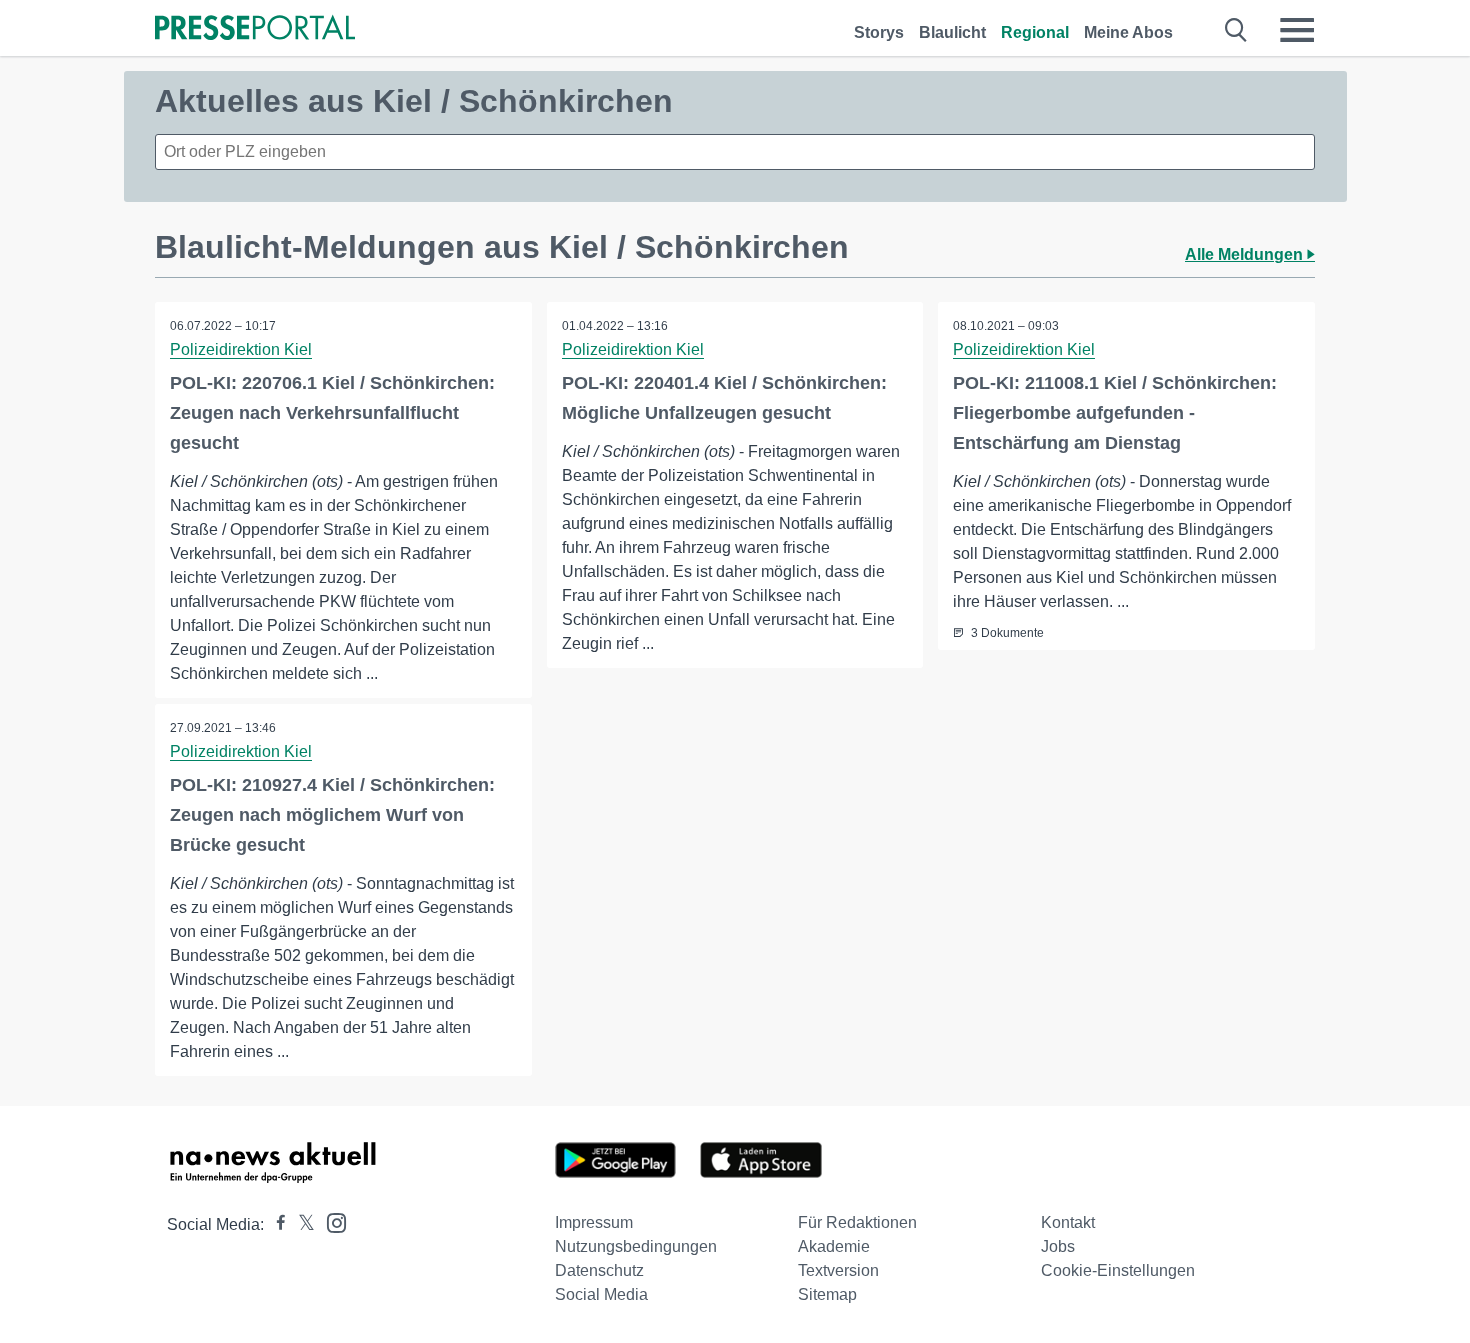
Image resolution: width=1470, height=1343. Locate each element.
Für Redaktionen (857, 1222)
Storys (879, 32)
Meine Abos (1128, 32)
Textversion (838, 1270)
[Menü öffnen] (1297, 30)
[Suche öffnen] (1236, 30)
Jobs (1058, 1246)
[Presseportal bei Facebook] (275, 1224)
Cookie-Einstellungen (1118, 1270)
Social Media (601, 1294)
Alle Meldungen (1246, 254)
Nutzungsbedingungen (636, 1246)
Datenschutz (599, 1270)
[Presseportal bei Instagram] (330, 1221)
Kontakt (1068, 1222)
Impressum (594, 1222)
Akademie (834, 1246)
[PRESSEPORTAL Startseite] (255, 29)
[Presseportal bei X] (300, 1224)
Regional (1035, 32)
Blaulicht (952, 32)
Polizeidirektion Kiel (241, 349)
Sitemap (827, 1294)
